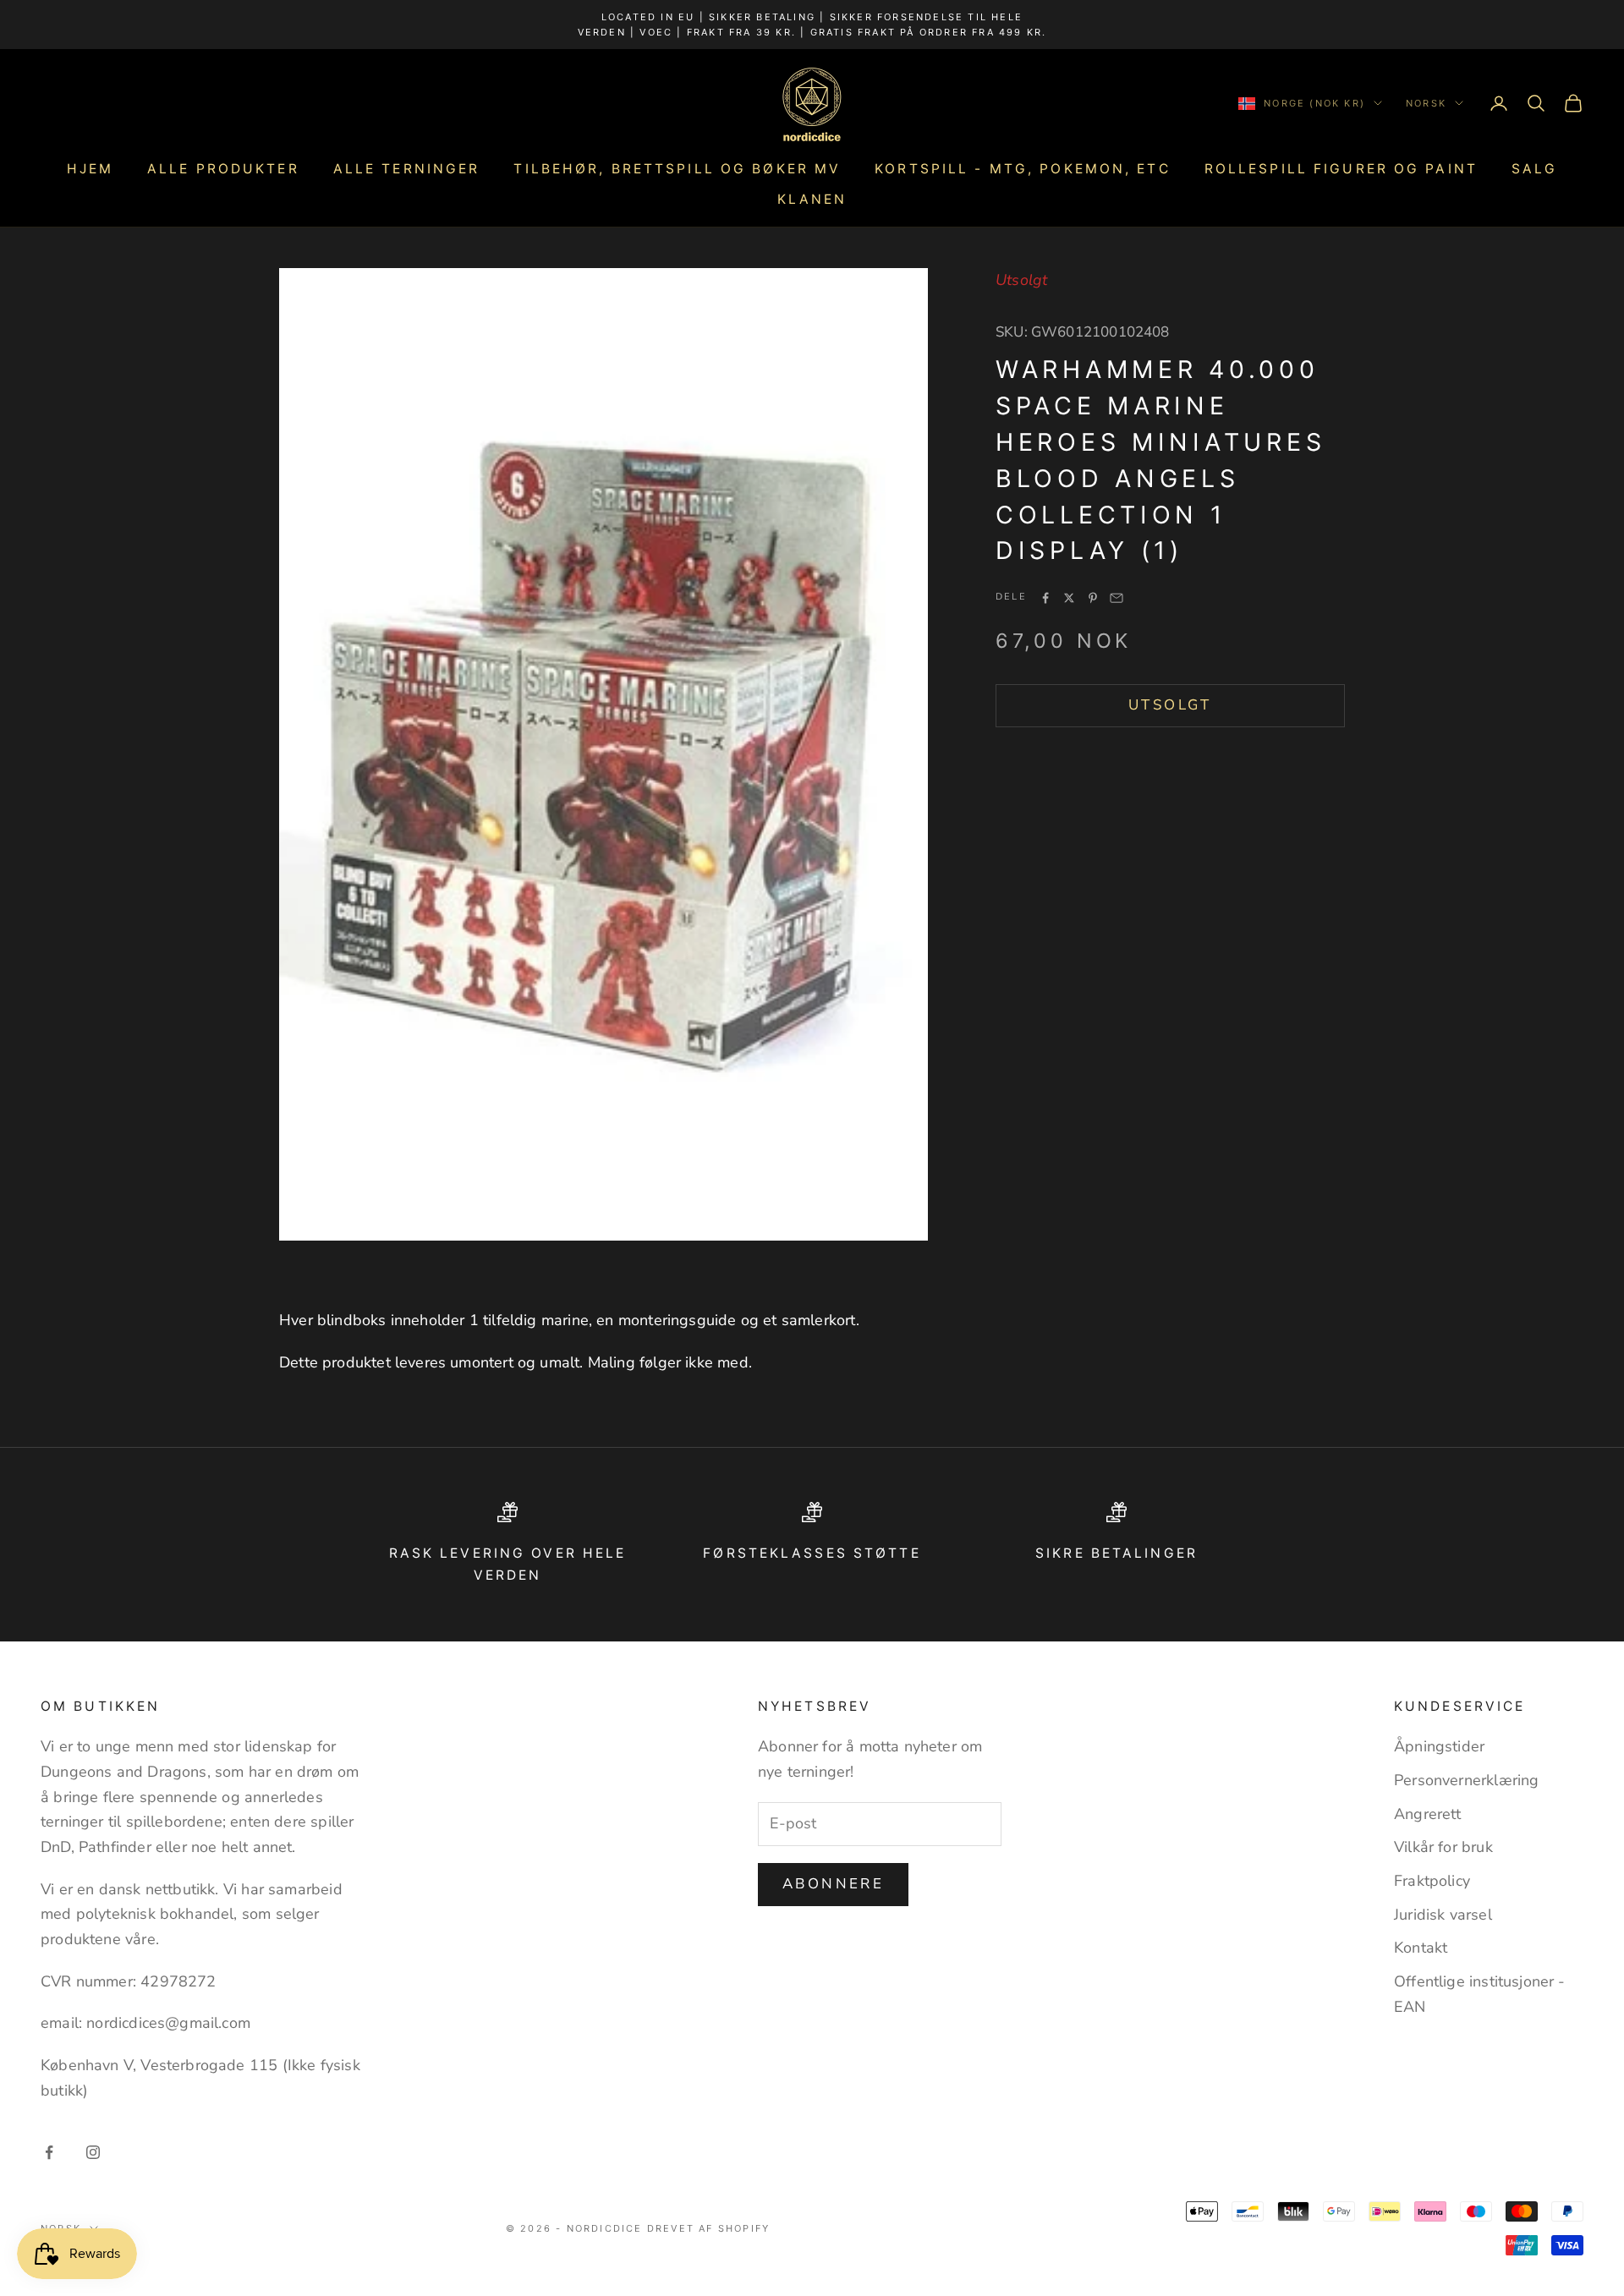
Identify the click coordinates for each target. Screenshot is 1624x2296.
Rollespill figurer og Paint (1341, 169)
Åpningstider (1439, 1746)
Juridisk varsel (1443, 1915)
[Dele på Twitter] (1069, 598)
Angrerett (1428, 1814)
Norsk (1426, 103)
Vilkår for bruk (1443, 1847)
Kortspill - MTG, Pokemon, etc (1022, 169)
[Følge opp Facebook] (49, 2152)
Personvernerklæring (1466, 1780)
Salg (1534, 169)
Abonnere (833, 1884)
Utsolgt (1170, 706)
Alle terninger (407, 169)
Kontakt (1421, 1948)
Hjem (90, 169)
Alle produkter (223, 169)
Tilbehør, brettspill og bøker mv (677, 169)
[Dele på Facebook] (1045, 598)
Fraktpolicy (1432, 1881)
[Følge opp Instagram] (93, 2152)
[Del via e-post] (1116, 598)
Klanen (812, 199)
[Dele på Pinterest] (1093, 598)
